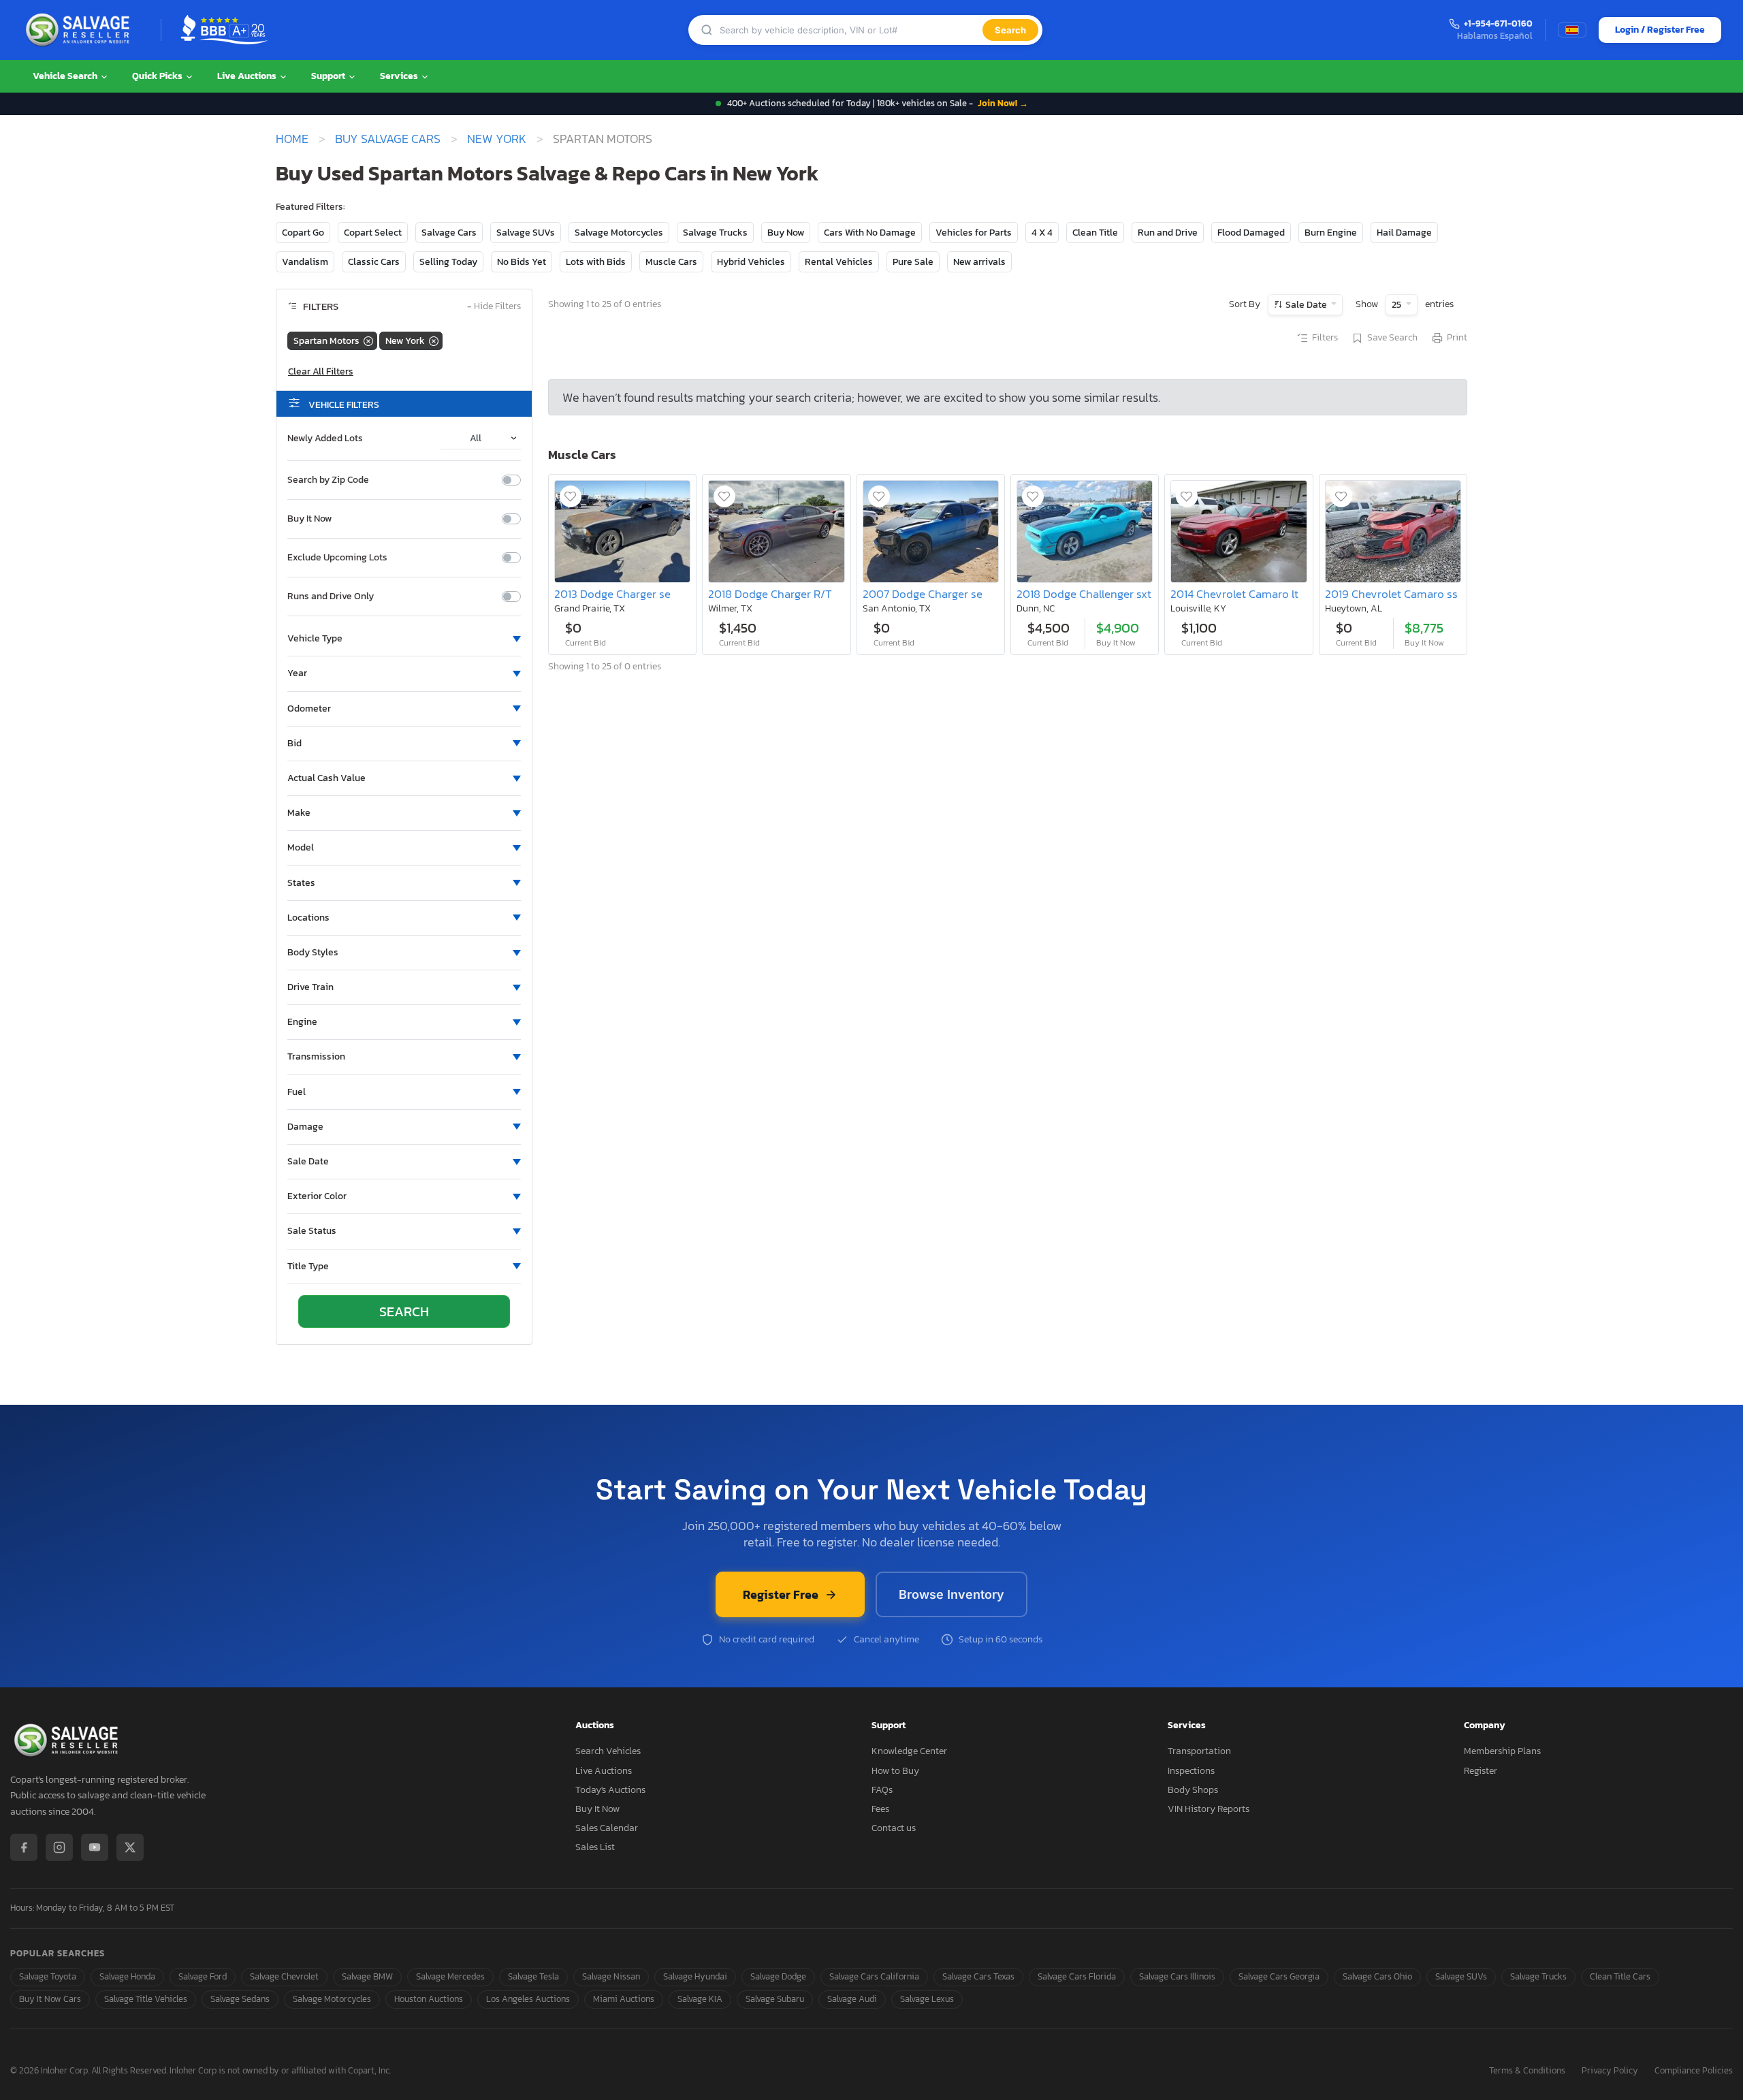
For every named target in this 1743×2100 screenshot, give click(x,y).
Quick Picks (158, 76)
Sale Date (1306, 305)
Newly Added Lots (325, 439)
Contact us (894, 1828)
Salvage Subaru (775, 1999)
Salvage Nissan (611, 1976)
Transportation (1199, 1751)
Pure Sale (913, 262)
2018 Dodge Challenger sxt (1084, 594)
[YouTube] (95, 1847)
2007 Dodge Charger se (923, 594)
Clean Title (1095, 233)
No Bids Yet (522, 262)
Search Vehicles (608, 1751)
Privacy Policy (1610, 2071)
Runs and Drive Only (331, 596)
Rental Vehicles (839, 262)
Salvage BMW (367, 1976)
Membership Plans (1502, 1751)
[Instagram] (59, 1847)
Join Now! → (1003, 103)
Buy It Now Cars (50, 1999)
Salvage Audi (852, 1999)
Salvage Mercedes (450, 1976)
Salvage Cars (449, 233)
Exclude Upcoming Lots (337, 558)
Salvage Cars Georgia (1279, 1976)
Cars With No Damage (870, 233)
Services (400, 76)
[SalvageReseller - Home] (80, 30)
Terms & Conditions (1527, 2071)
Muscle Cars (671, 262)
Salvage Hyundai (695, 1976)
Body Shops (1193, 1790)
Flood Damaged (1251, 233)
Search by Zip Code (328, 480)
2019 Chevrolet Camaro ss (1391, 594)
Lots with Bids (596, 262)
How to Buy (895, 1771)
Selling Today (448, 262)
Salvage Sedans (240, 1999)
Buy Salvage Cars (388, 139)
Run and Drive (1168, 233)
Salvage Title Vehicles (146, 1999)
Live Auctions (248, 76)
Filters (1325, 338)
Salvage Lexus (927, 1999)
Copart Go (303, 233)
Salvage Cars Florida (1077, 1976)
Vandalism (305, 262)
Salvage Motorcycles (619, 233)
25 (1397, 305)
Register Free (781, 1594)
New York (497, 139)
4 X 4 (1042, 233)
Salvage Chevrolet (284, 1976)
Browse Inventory (952, 1594)
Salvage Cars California (874, 1976)
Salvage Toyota (48, 1976)
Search (1010, 30)
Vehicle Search (66, 76)
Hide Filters (494, 307)
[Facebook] (24, 1847)
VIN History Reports (1209, 1809)
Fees (880, 1809)
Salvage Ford (203, 1976)
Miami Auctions (624, 1999)
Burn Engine (1331, 233)
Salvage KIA (700, 1999)
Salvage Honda (127, 1976)
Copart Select (373, 233)
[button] (404, 639)
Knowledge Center (909, 1751)
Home (292, 139)
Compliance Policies (1694, 2071)
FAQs (882, 1790)
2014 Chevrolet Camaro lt (1234, 594)
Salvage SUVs (526, 233)
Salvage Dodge (778, 1976)
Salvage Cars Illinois (1177, 1976)
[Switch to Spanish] (1572, 30)
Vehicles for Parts (974, 233)
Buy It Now (309, 519)
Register (1481, 1771)
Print (1457, 338)
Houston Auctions (429, 1999)
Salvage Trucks (715, 233)
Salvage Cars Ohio (1377, 1976)
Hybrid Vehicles (751, 262)
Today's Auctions (610, 1790)
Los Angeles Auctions (528, 1999)
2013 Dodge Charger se (612, 594)
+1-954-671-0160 (1498, 24)
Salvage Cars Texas (978, 1976)
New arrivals (979, 262)
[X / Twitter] (130, 1847)
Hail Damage (1404, 233)
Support (329, 76)
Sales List (595, 1847)
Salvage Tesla (533, 1976)
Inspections (1191, 1771)
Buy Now (786, 233)
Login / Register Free (1660, 30)
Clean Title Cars (1620, 1976)
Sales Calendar (607, 1828)
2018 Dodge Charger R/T (770, 594)
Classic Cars (374, 262)
